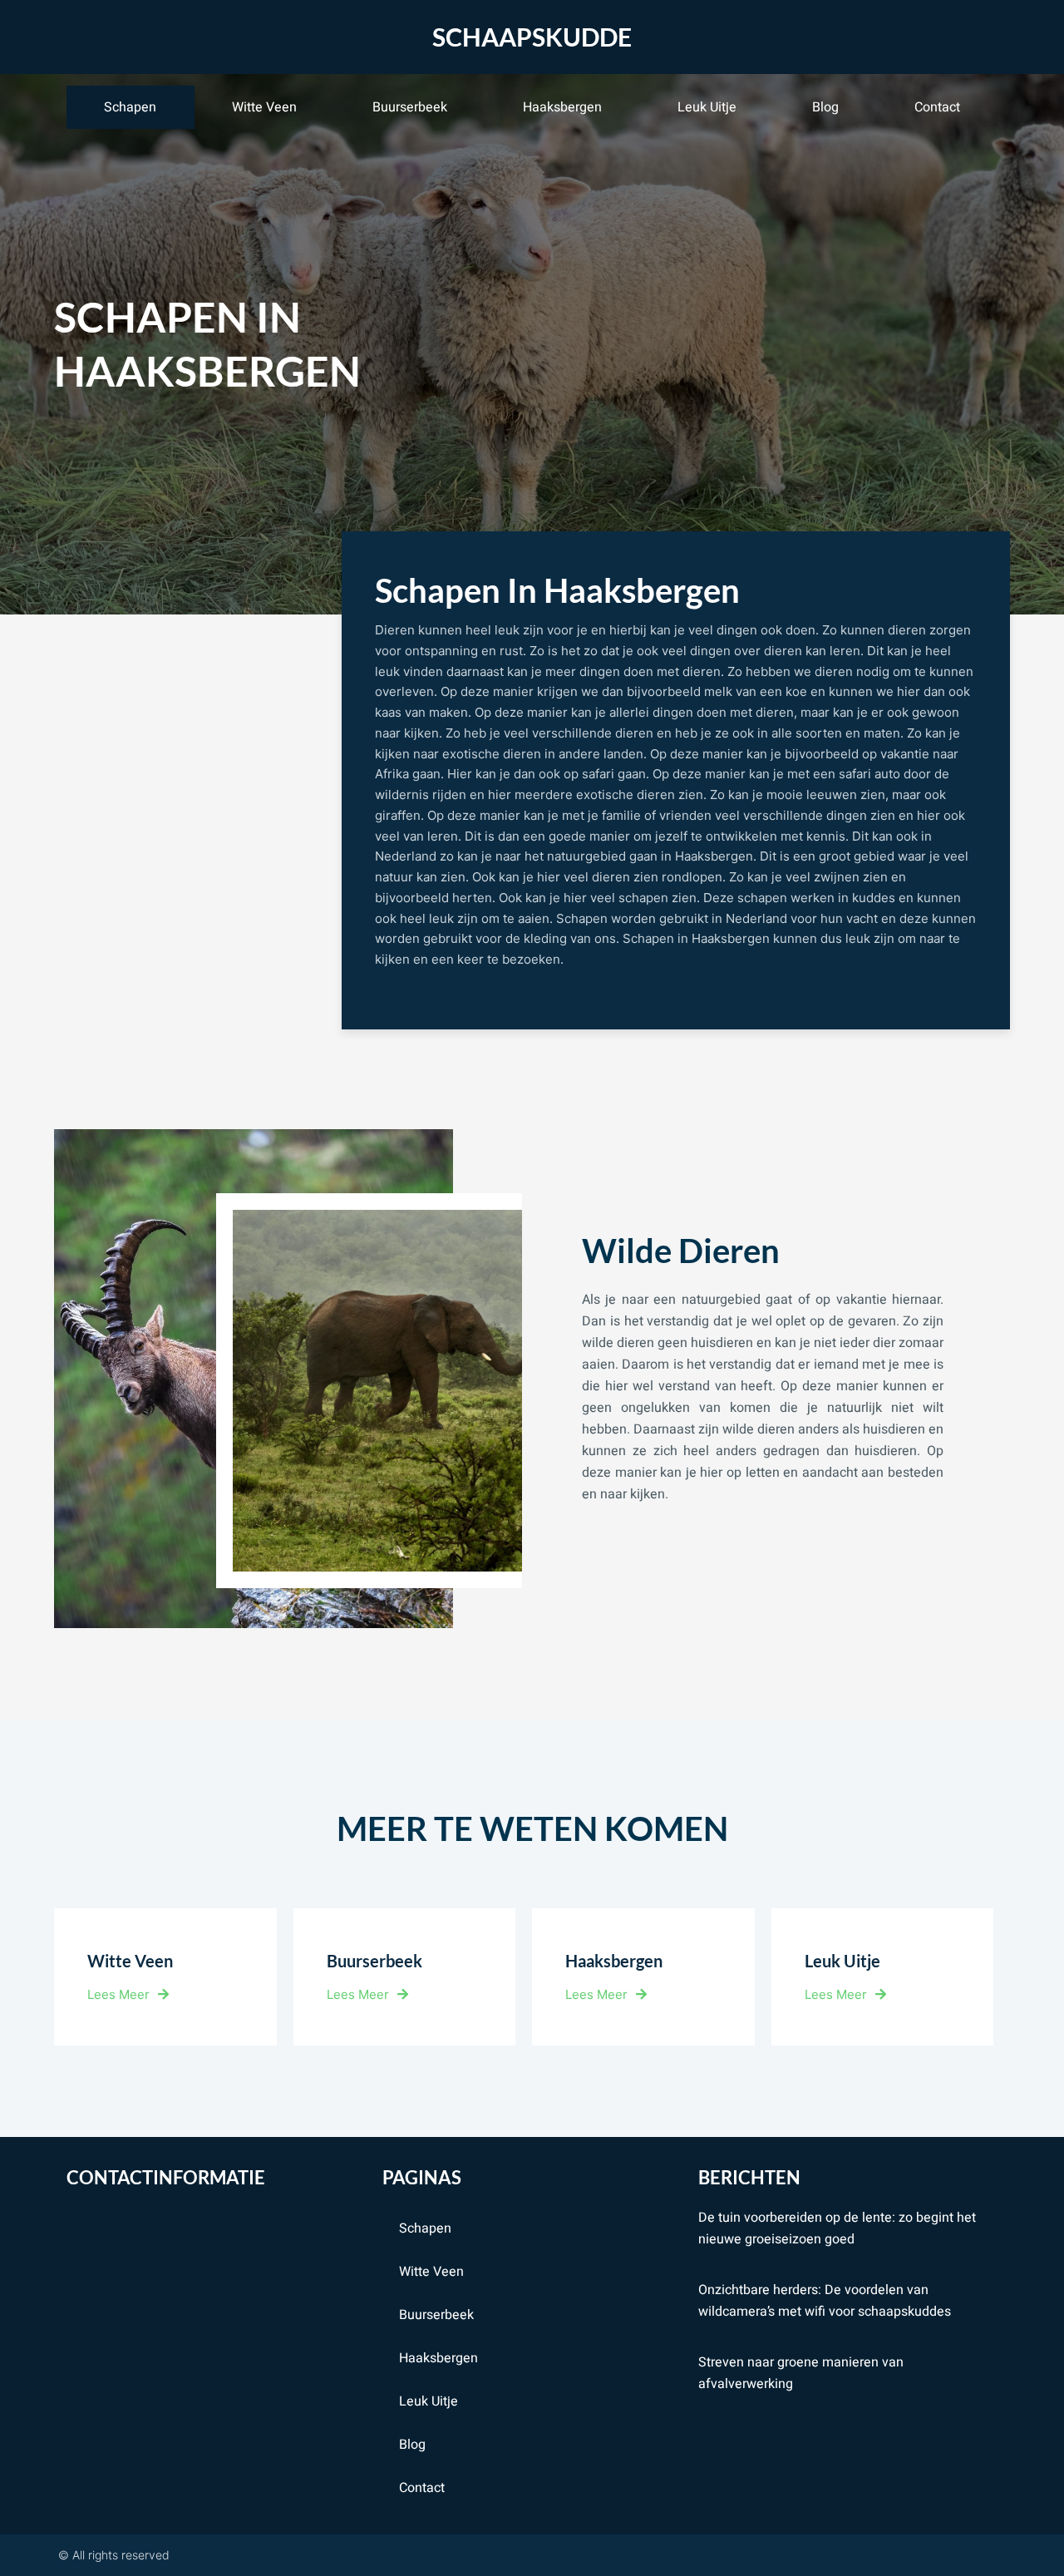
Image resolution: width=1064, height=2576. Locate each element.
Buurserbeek (410, 107)
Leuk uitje (707, 107)
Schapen (130, 107)
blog (825, 107)
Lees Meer (118, 1994)
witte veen (264, 107)
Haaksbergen (562, 107)
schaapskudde (532, 37)
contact (937, 107)
